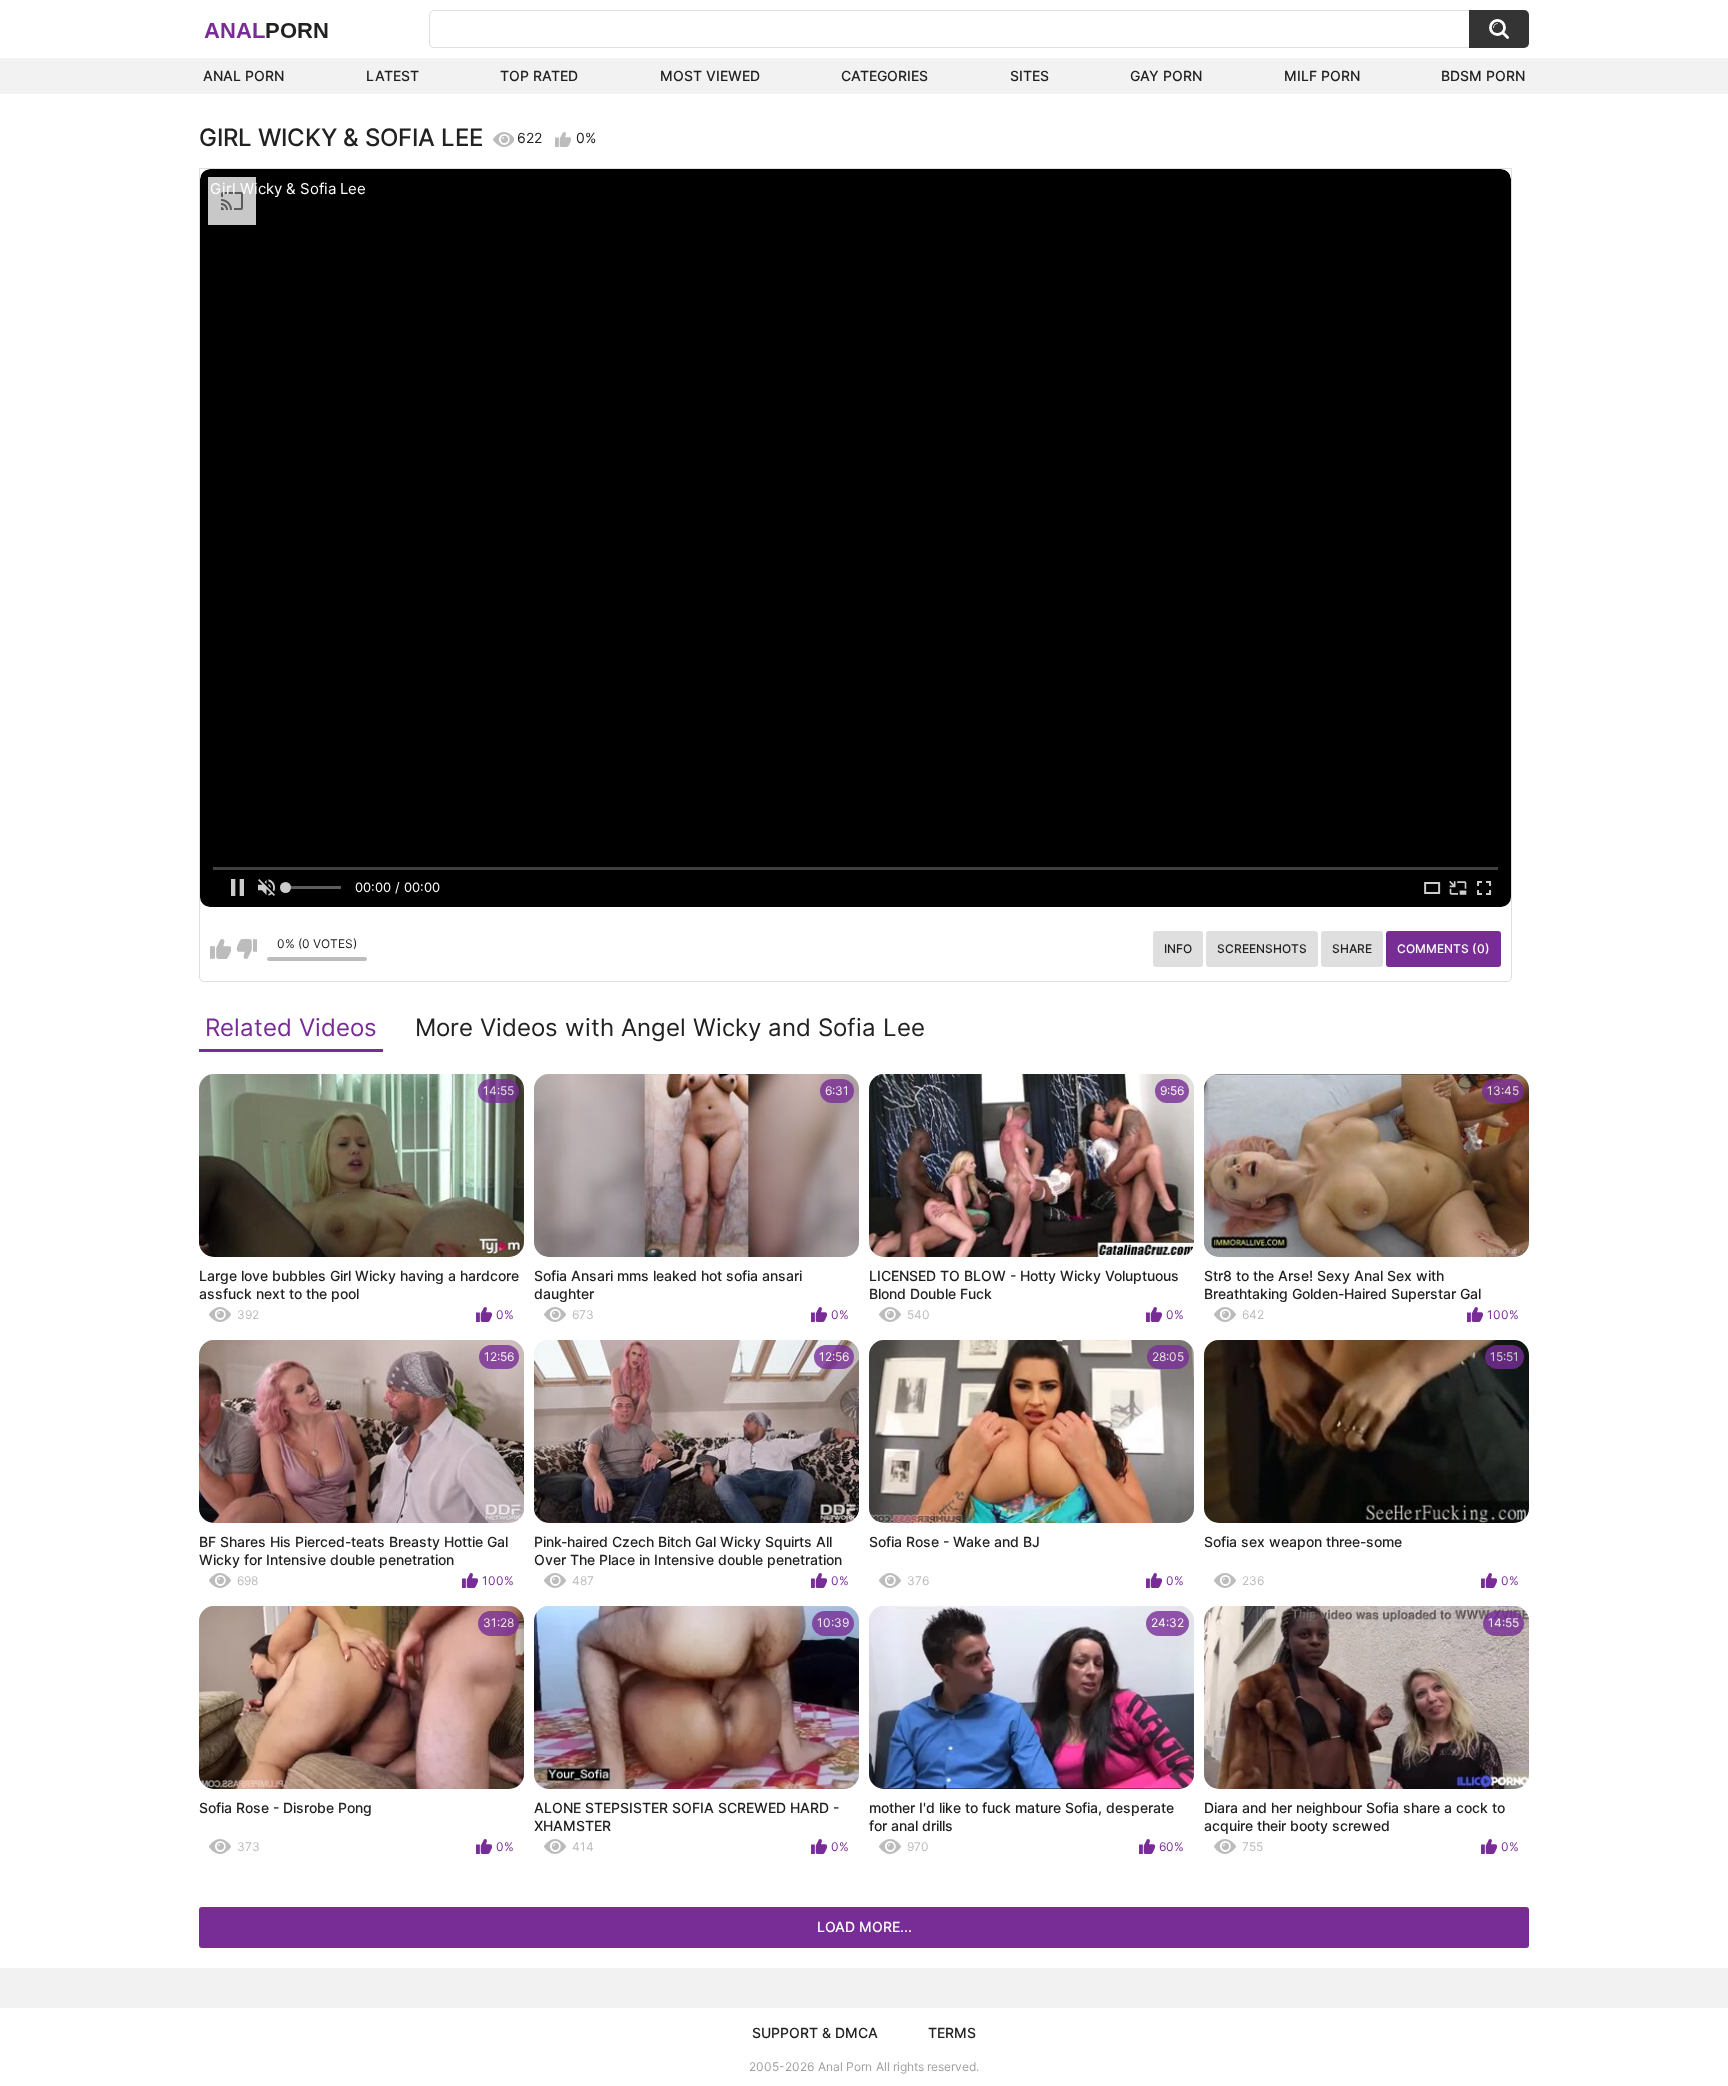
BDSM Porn (1483, 75)
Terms (952, 2032)
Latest (392, 75)
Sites (1029, 75)
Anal (266, 30)
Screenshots (1262, 948)
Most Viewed (710, 75)
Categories (884, 75)
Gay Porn (1166, 75)
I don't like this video (246, 949)
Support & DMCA (815, 2032)
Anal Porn (243, 75)
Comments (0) (1443, 948)
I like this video (220, 949)
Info (1178, 948)
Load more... (864, 1926)
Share (1352, 948)
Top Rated (539, 75)
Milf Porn (1322, 75)
